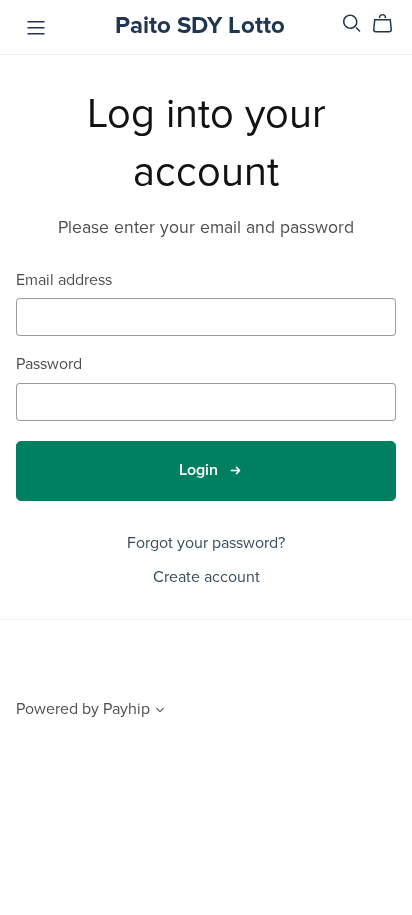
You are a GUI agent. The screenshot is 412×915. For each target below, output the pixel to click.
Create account (206, 577)
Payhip (126, 709)
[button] (160, 712)
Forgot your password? (206, 543)
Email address (64, 280)
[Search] (352, 23)
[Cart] (390, 24)
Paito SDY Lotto (200, 25)
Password (49, 364)
